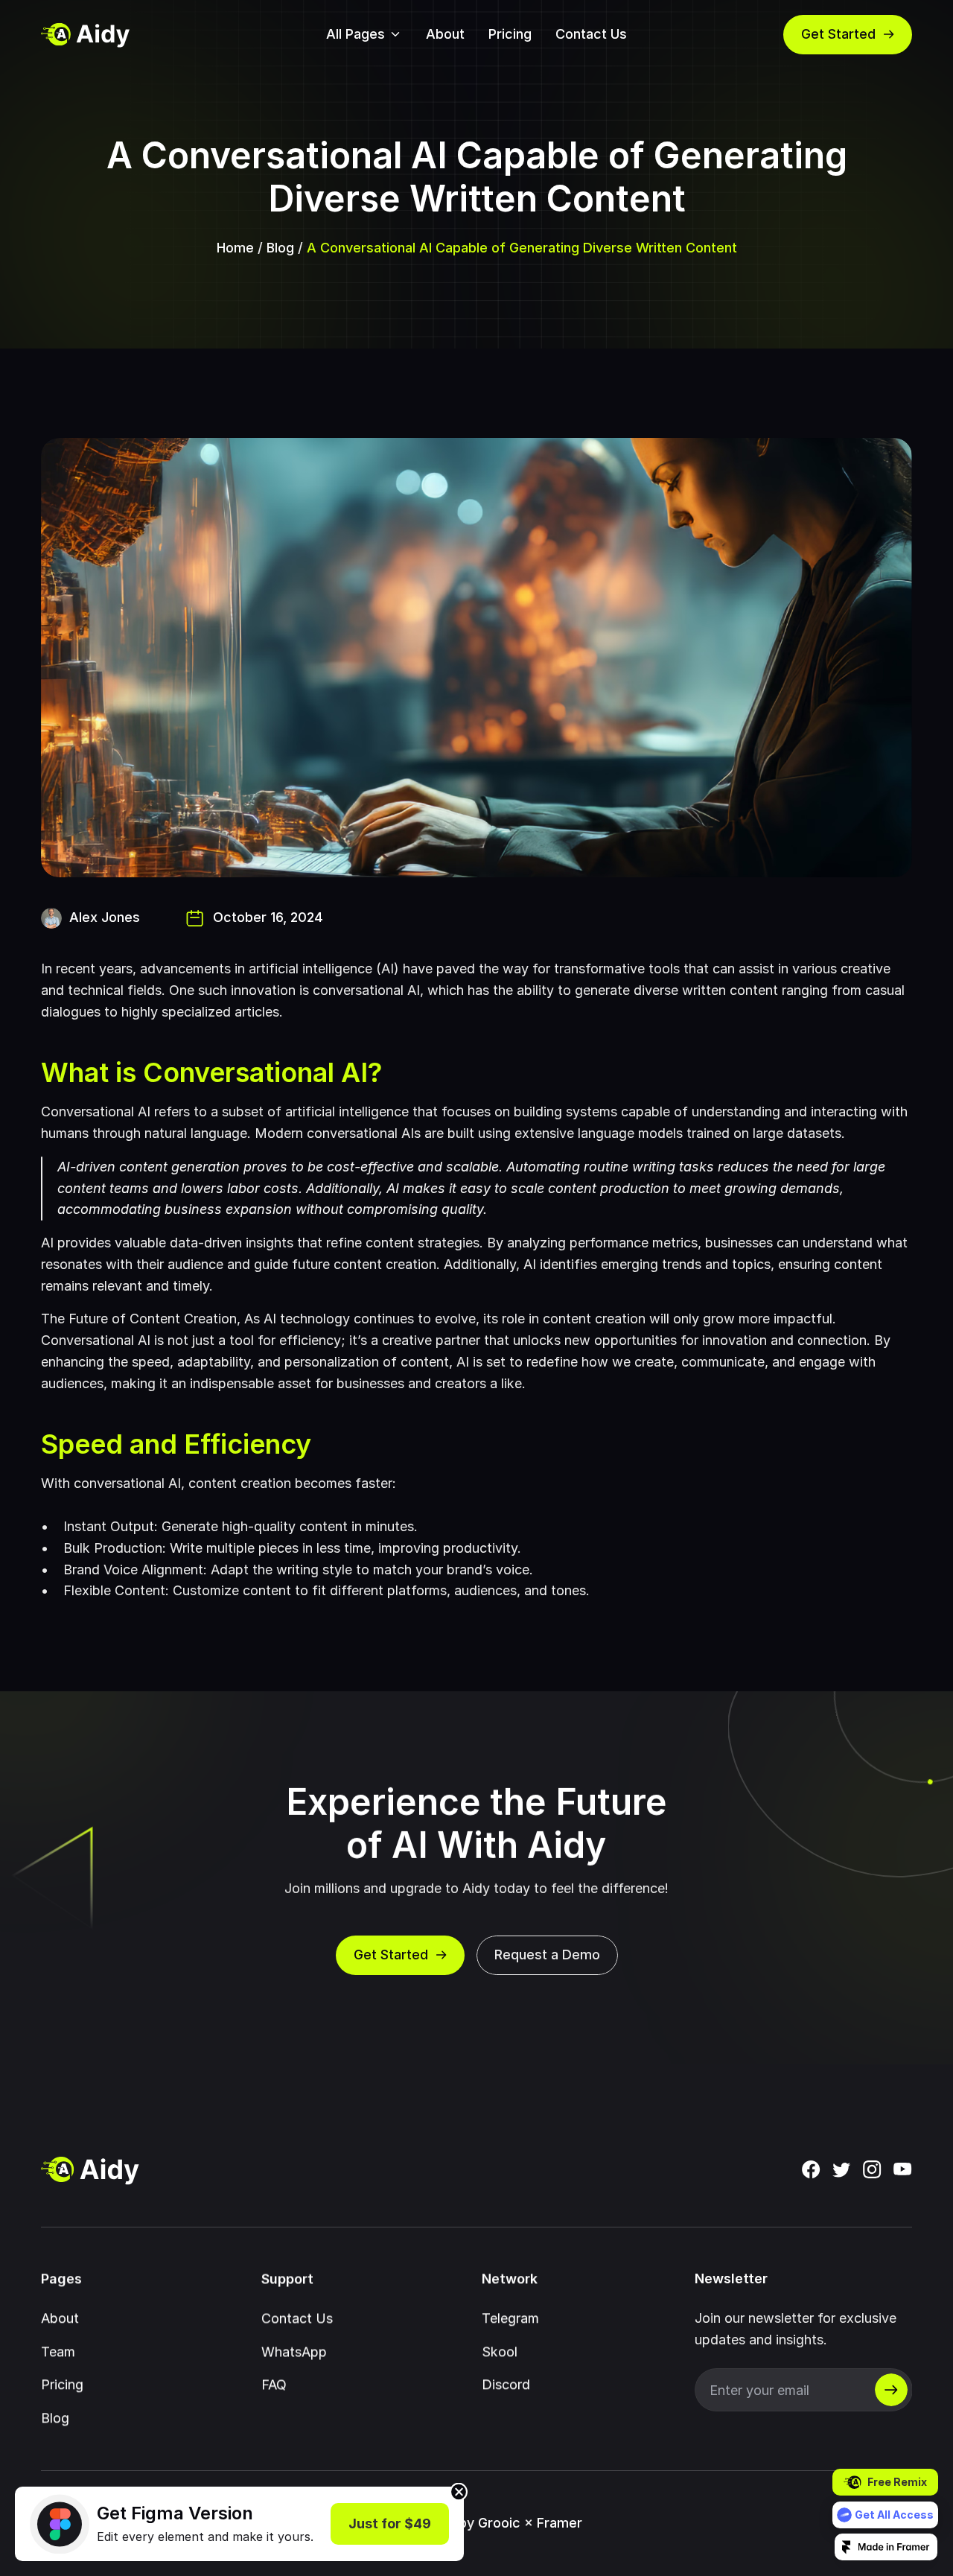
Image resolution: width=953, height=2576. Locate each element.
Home (235, 248)
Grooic (499, 2523)
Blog (280, 248)
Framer (560, 2523)
